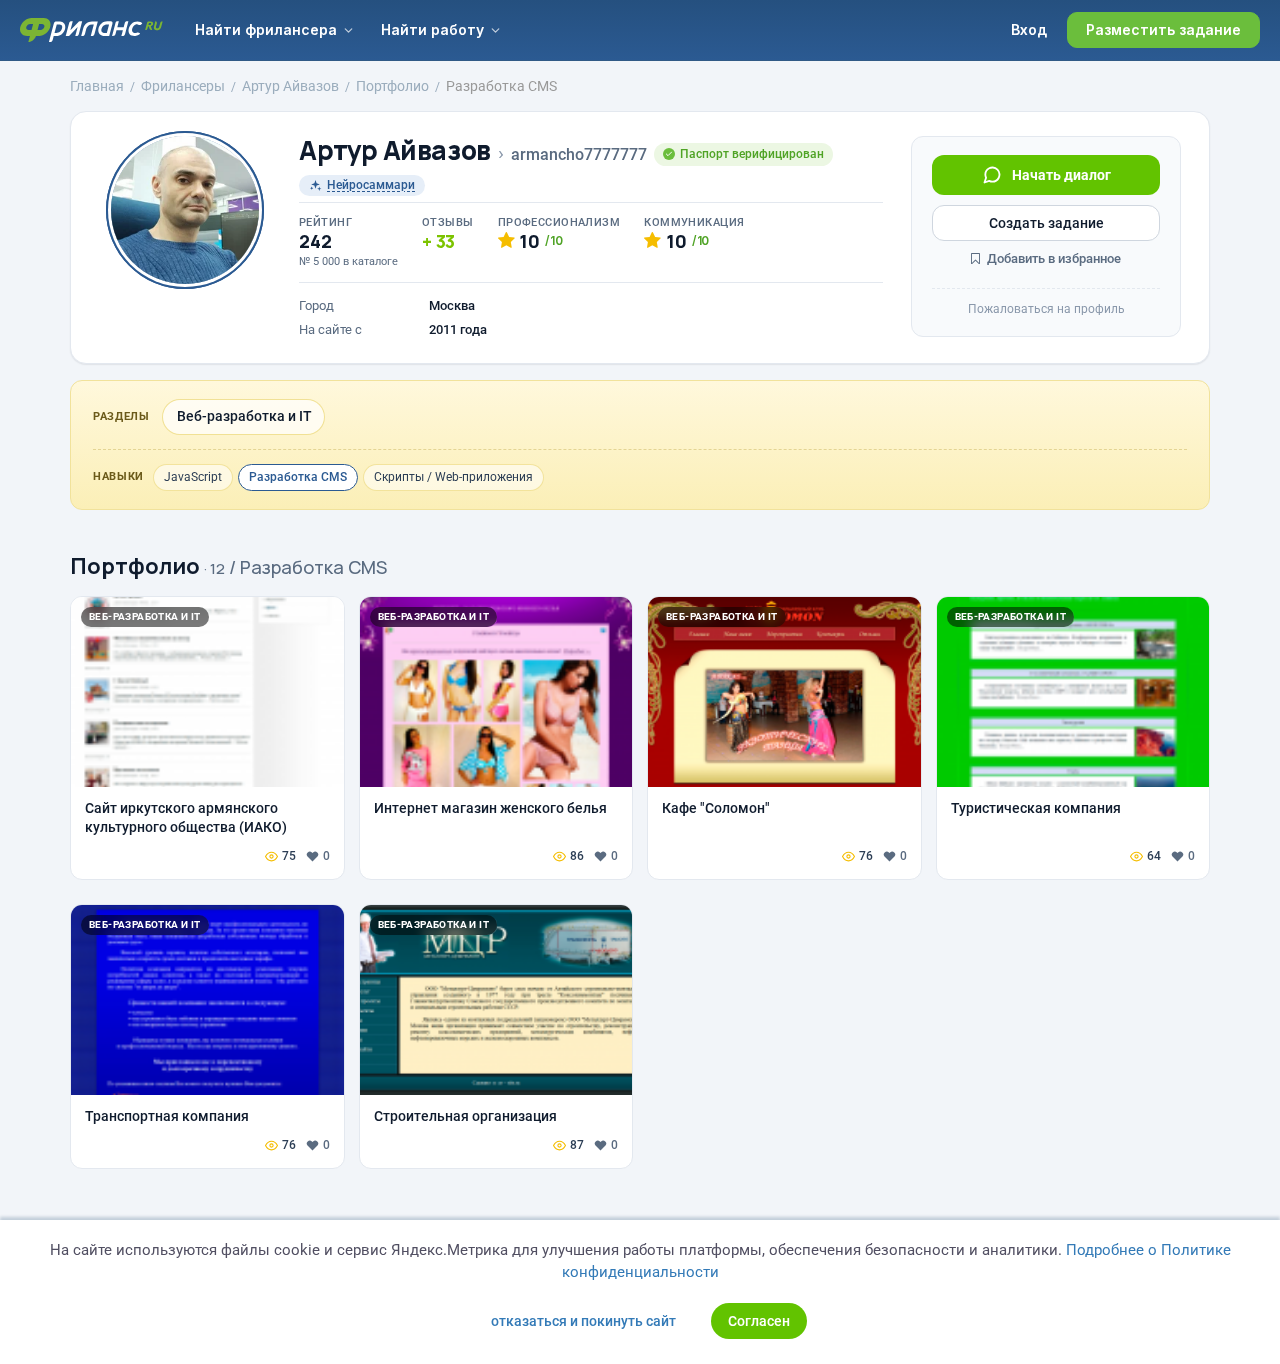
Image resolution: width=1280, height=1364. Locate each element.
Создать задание (1046, 223)
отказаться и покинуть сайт (583, 1321)
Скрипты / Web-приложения (453, 477)
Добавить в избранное (1052, 258)
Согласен (759, 1321)
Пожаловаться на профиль (1046, 309)
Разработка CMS (298, 477)
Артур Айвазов (395, 150)
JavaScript (193, 477)
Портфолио (135, 566)
